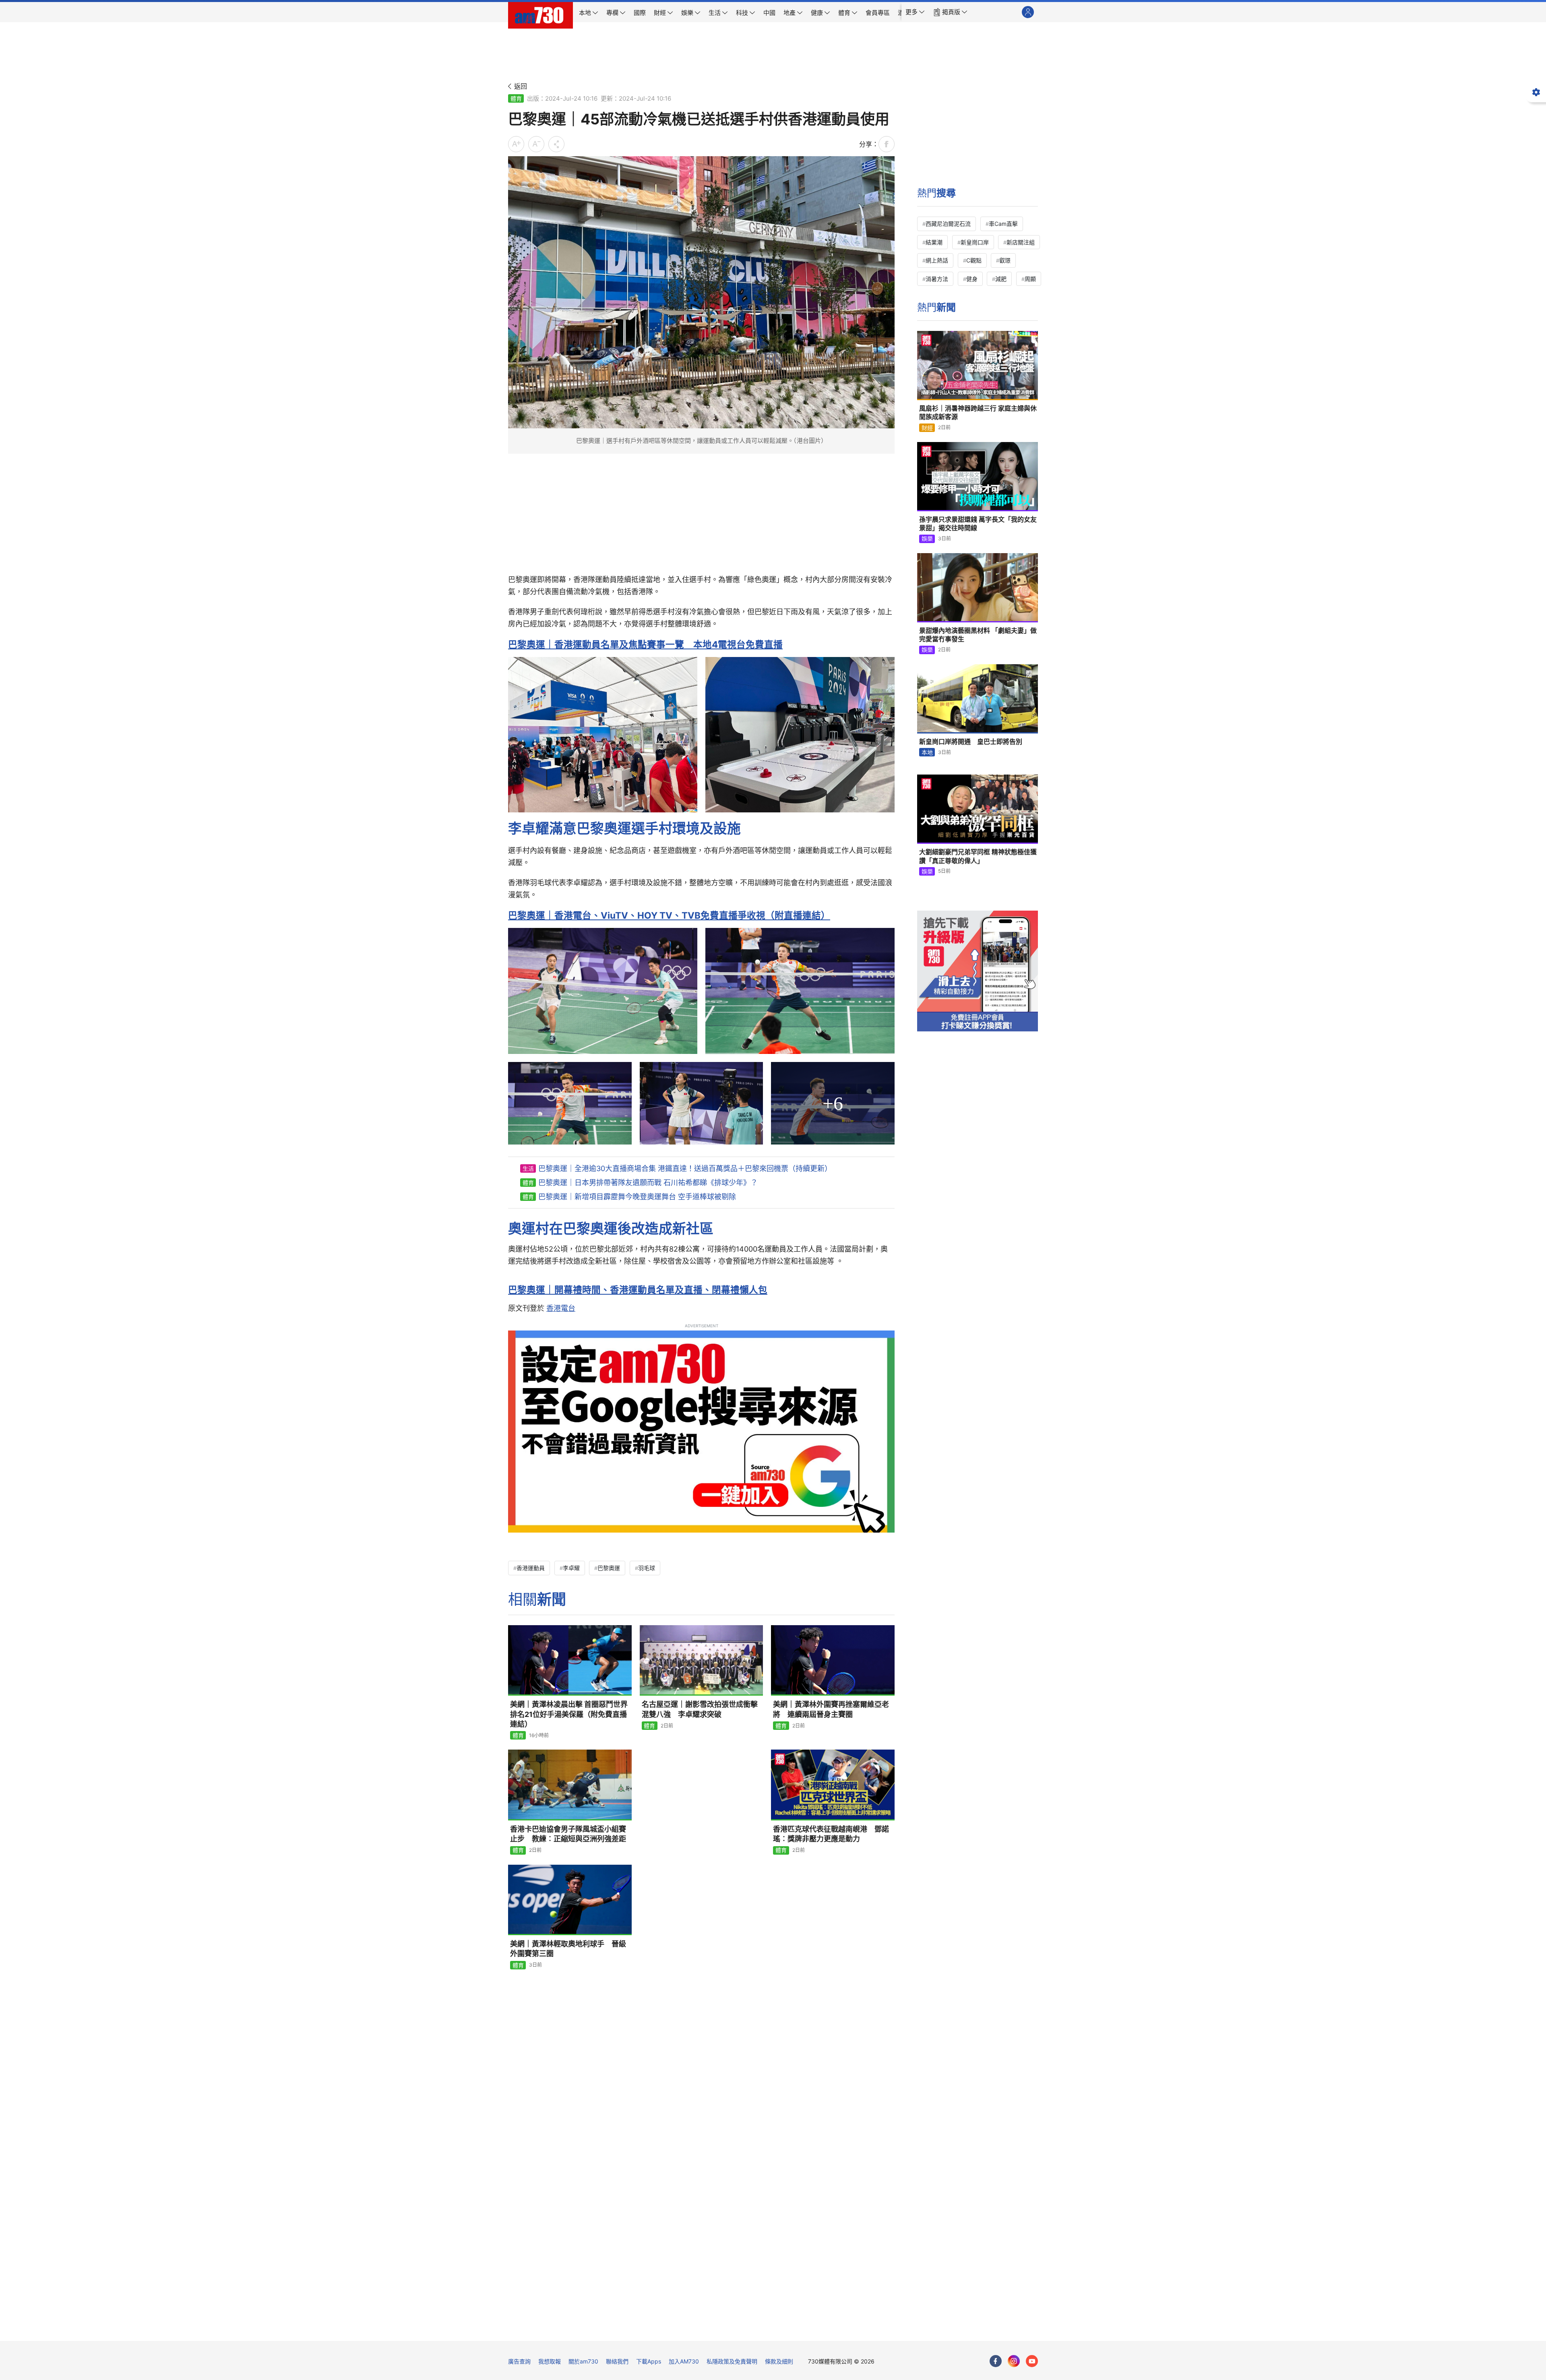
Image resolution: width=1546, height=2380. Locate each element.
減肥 (1001, 279)
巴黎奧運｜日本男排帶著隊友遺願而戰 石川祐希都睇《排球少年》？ (648, 1183)
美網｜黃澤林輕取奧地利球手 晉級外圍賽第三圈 (568, 1949)
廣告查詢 (519, 2361)
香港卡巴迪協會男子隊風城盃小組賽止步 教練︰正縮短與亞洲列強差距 (568, 1834)
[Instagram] (1014, 2361)
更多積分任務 (815, 2329)
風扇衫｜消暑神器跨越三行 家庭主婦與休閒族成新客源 (978, 413)
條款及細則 (779, 2361)
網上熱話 (937, 260)
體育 (516, 98)
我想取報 (550, 2361)
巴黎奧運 (609, 1568)
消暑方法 (937, 279)
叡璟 (1005, 260)
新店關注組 (1021, 242)
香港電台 (561, 1308)
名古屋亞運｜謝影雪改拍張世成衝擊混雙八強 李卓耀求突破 (700, 1709)
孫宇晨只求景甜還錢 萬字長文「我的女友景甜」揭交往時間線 (978, 524)
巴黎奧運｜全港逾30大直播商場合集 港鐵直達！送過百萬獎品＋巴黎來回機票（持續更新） (685, 1168)
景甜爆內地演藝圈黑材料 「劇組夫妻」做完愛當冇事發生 (978, 635)
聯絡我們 (617, 2361)
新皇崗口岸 (975, 242)
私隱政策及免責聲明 (732, 2361)
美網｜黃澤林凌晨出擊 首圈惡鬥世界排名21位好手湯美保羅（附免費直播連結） (569, 1714)
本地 (927, 752)
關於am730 (583, 2361)
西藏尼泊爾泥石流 (948, 224)
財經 (927, 428)
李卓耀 (571, 1568)
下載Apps (649, 2361)
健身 (972, 279)
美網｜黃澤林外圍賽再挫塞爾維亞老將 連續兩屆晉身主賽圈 (831, 1709)
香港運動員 (531, 1568)
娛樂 (927, 538)
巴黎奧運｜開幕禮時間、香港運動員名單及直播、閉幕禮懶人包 (638, 1290)
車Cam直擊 (1003, 224)
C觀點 (974, 260)
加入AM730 (684, 2361)
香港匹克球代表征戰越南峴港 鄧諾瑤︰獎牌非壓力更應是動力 (831, 1834)
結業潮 (934, 242)
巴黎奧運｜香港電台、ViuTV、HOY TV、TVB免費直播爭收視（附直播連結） (669, 915)
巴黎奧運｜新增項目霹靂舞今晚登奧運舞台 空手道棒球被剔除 (637, 1197)
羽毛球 (647, 1568)
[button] (915, 12)
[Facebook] (996, 2361)
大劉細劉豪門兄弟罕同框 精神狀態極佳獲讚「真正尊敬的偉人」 (978, 856)
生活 (528, 1168)
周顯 (1030, 279)
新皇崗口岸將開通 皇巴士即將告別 (971, 742)
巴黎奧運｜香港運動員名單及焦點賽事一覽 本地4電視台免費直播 (645, 644)
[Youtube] (1032, 2361)
